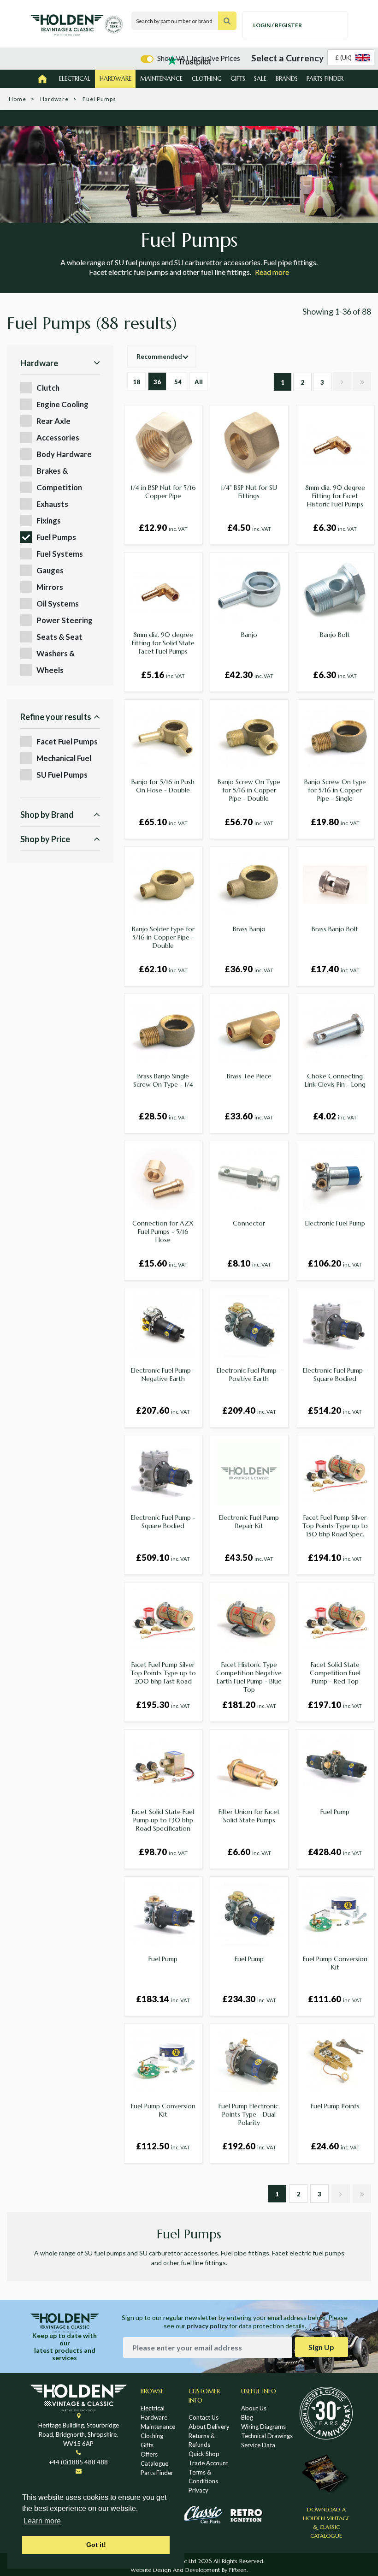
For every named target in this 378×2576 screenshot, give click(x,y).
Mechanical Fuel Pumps (64, 759)
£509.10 (163, 1558)
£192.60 (249, 2146)
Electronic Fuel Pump (335, 1223)
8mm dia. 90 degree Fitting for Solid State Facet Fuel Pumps (163, 643)
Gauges (50, 570)
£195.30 (163, 1705)
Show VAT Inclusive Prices (199, 58)
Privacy (198, 2490)
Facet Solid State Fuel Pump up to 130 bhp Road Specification (163, 1820)
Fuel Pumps (56, 537)
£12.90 (163, 528)
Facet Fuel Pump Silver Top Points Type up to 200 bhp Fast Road (163, 1673)
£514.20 (335, 1410)
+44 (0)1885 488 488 (78, 2462)
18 (136, 382)
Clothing (207, 79)
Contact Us (204, 2417)
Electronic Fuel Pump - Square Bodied (335, 1374)
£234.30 (249, 1999)
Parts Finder (325, 79)
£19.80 (335, 822)
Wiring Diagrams (263, 2427)
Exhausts (52, 504)
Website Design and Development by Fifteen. (189, 2570)
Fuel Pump (335, 1812)
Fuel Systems (60, 554)
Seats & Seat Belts (59, 637)
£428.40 (335, 1852)
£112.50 (163, 2146)
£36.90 (249, 969)
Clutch (48, 388)
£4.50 (249, 528)
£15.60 (163, 1263)
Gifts (238, 79)
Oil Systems (58, 604)
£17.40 (335, 969)
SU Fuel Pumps (62, 775)
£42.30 (249, 675)
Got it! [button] (96, 2545)
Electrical (75, 79)
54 (178, 382)
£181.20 (249, 1705)
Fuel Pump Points (335, 2106)
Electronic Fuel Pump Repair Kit (249, 1522)
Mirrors (50, 587)
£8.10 (249, 1263)
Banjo (249, 635)
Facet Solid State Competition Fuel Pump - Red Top (335, 1673)
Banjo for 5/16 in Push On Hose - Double (163, 786)
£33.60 (249, 1116)
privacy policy (207, 2326)
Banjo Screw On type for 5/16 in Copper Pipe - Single (335, 790)
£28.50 (163, 1116)
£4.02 (335, 1116)
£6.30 (335, 528)
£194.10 (335, 1558)
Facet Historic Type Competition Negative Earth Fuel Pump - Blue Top (249, 1677)
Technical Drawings (267, 2436)
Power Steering (65, 620)
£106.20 (335, 1263)
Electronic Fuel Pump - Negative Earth (163, 1374)
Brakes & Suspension (56, 471)
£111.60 (335, 1999)
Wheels (50, 670)
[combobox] (351, 58)
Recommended (159, 356)
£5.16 (163, 675)
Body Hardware (64, 454)
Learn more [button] (42, 2521)
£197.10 (335, 1705)
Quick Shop (204, 2454)
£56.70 (249, 822)
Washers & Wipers (56, 654)
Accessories (58, 437)
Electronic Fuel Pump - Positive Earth (249, 1374)
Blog (247, 2417)
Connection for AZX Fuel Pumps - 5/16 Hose (163, 1231)
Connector (249, 1223)
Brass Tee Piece (249, 1076)
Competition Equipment (59, 488)
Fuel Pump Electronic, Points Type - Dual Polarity (249, 2114)
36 (157, 382)
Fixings (49, 521)
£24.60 (335, 2146)
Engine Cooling (62, 404)
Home (18, 99)
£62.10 (163, 969)
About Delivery (209, 2427)
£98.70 (163, 1852)
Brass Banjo (249, 929)
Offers (149, 2454)
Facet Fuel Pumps (67, 741)
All (199, 382)
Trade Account (208, 2463)
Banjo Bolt (335, 635)
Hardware (115, 79)
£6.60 (249, 1852)
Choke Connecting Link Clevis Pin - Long (335, 1080)
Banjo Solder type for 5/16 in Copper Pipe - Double (163, 937)
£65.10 (163, 822)
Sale (260, 79)
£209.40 (249, 1410)
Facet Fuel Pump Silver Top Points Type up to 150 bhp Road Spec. (335, 1526)
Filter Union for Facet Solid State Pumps (249, 1816)
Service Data (258, 2445)
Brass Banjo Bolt (335, 929)
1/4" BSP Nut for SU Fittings (249, 492)
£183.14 (163, 1999)
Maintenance (161, 79)
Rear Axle (53, 421)
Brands (287, 79)
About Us (254, 2408)
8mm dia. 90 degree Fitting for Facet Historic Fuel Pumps (335, 496)
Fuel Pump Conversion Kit (335, 1963)
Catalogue (154, 2463)
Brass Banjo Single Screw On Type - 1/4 (163, 1080)
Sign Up (321, 2347)
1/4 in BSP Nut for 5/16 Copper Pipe (163, 492)
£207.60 (163, 1410)
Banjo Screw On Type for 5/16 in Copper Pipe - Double (249, 790)
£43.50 (249, 1558)
